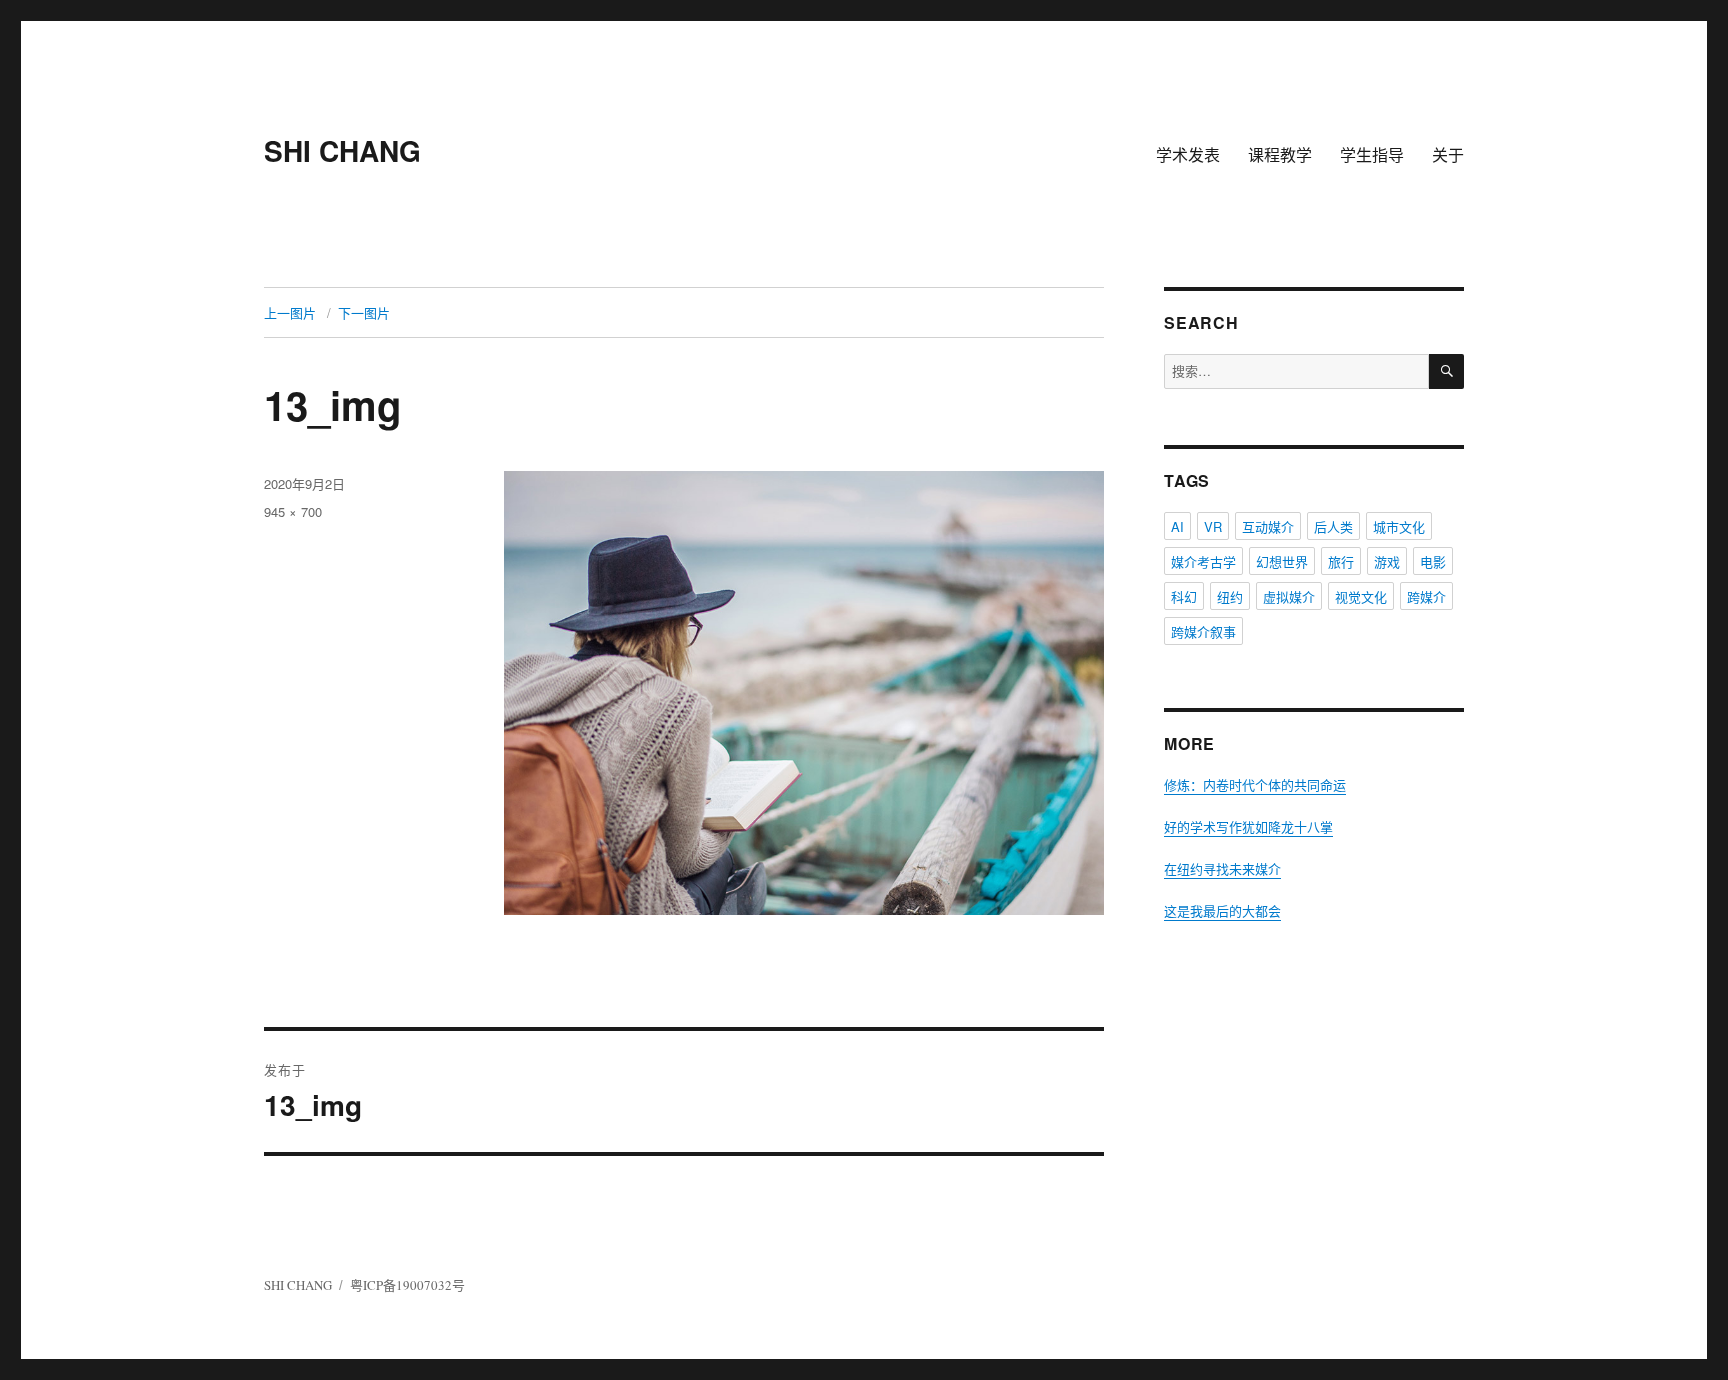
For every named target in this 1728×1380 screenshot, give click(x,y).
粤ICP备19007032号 (407, 1285)
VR (1213, 526)
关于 (1448, 154)
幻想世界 (1282, 561)
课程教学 (1280, 154)
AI (1177, 526)
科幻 (1184, 596)
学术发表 (1188, 154)
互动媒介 (1268, 526)
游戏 (1387, 561)
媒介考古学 (1203, 561)
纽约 (1230, 596)
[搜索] (1446, 371)
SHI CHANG (342, 150)
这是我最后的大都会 (1222, 911)
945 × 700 (293, 511)
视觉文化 (1361, 596)
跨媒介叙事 (1203, 631)
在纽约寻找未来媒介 (1222, 869)
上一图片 (290, 312)
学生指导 (1372, 154)
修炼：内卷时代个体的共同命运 (1255, 785)
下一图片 (364, 312)
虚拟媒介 (1289, 596)
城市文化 (1399, 526)
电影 (1433, 561)
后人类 (1333, 526)
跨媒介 (1426, 596)
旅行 (1341, 561)
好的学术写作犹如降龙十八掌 (1248, 827)
